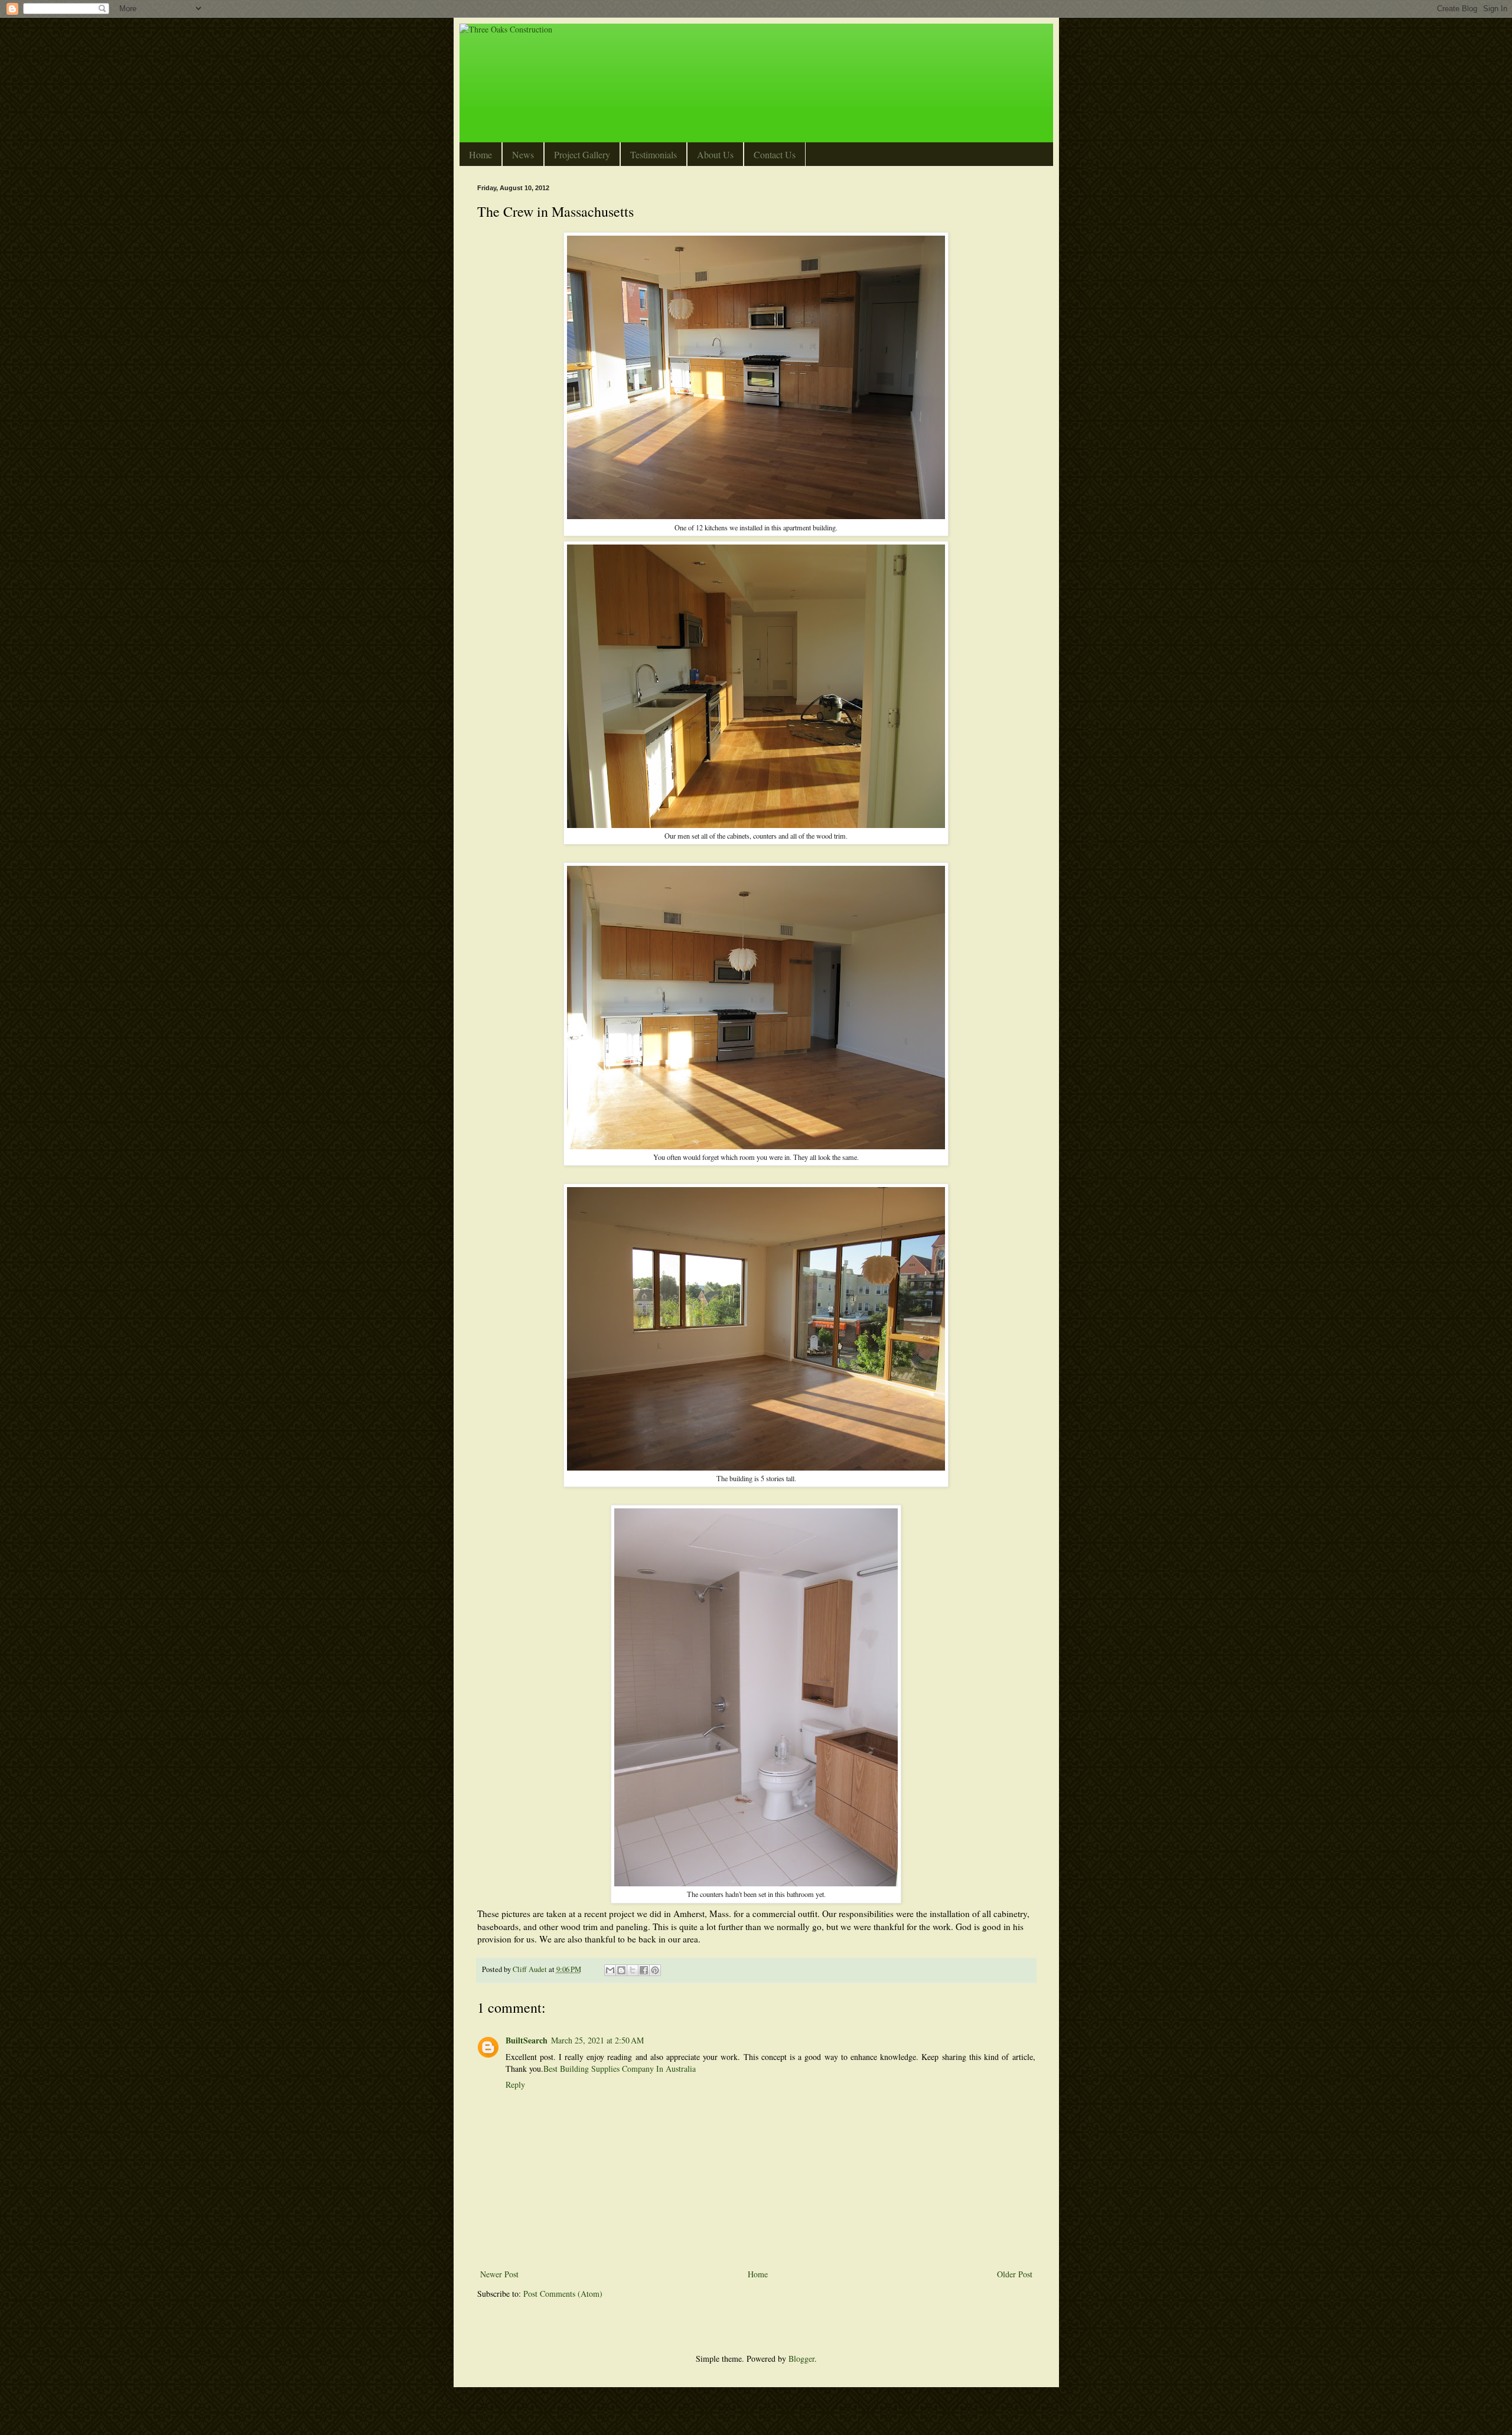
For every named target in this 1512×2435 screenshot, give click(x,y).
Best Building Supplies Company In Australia (620, 2069)
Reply (515, 2084)
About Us (715, 154)
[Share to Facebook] (644, 1970)
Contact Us (775, 154)
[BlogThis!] (621, 1970)
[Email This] (610, 1970)
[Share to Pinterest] (655, 1970)
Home (480, 154)
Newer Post (499, 2274)
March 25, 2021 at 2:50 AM (597, 2040)
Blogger (801, 2359)
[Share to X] (633, 1970)
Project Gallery (582, 154)
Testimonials (654, 154)
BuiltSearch (527, 2040)
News (523, 154)
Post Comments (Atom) (563, 2294)
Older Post (1015, 2274)
